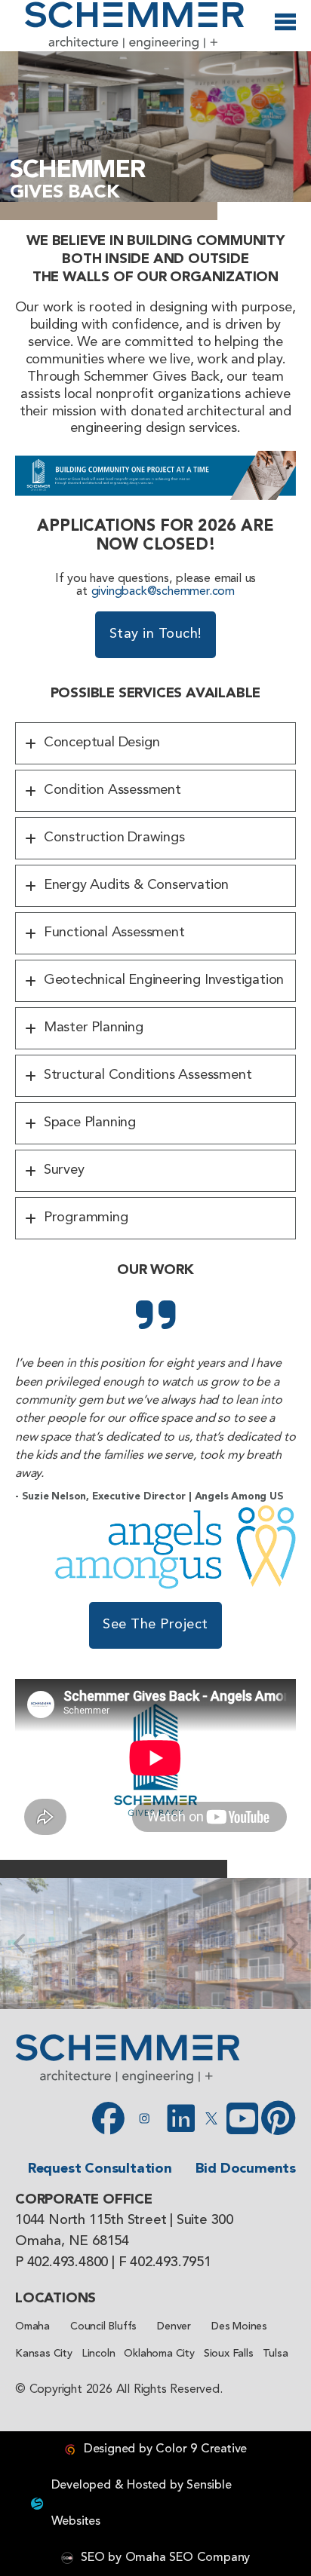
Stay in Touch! (156, 634)
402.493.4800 (68, 2263)
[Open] (285, 28)
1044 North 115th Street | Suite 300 (124, 2221)
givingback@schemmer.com (163, 592)
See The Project (155, 1625)
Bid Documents (246, 2169)
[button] (155, 743)
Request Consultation (100, 2169)
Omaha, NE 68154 (72, 2242)
